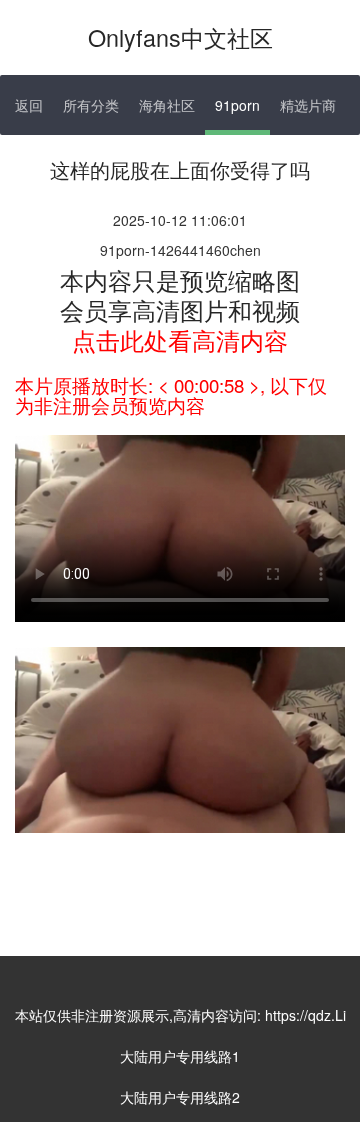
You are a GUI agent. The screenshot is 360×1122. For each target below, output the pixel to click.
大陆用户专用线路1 (180, 1056)
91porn (237, 105)
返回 (29, 105)
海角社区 (167, 105)
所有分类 (91, 105)
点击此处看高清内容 (180, 339)
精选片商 (308, 105)
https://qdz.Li (305, 1015)
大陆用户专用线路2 (180, 1097)
